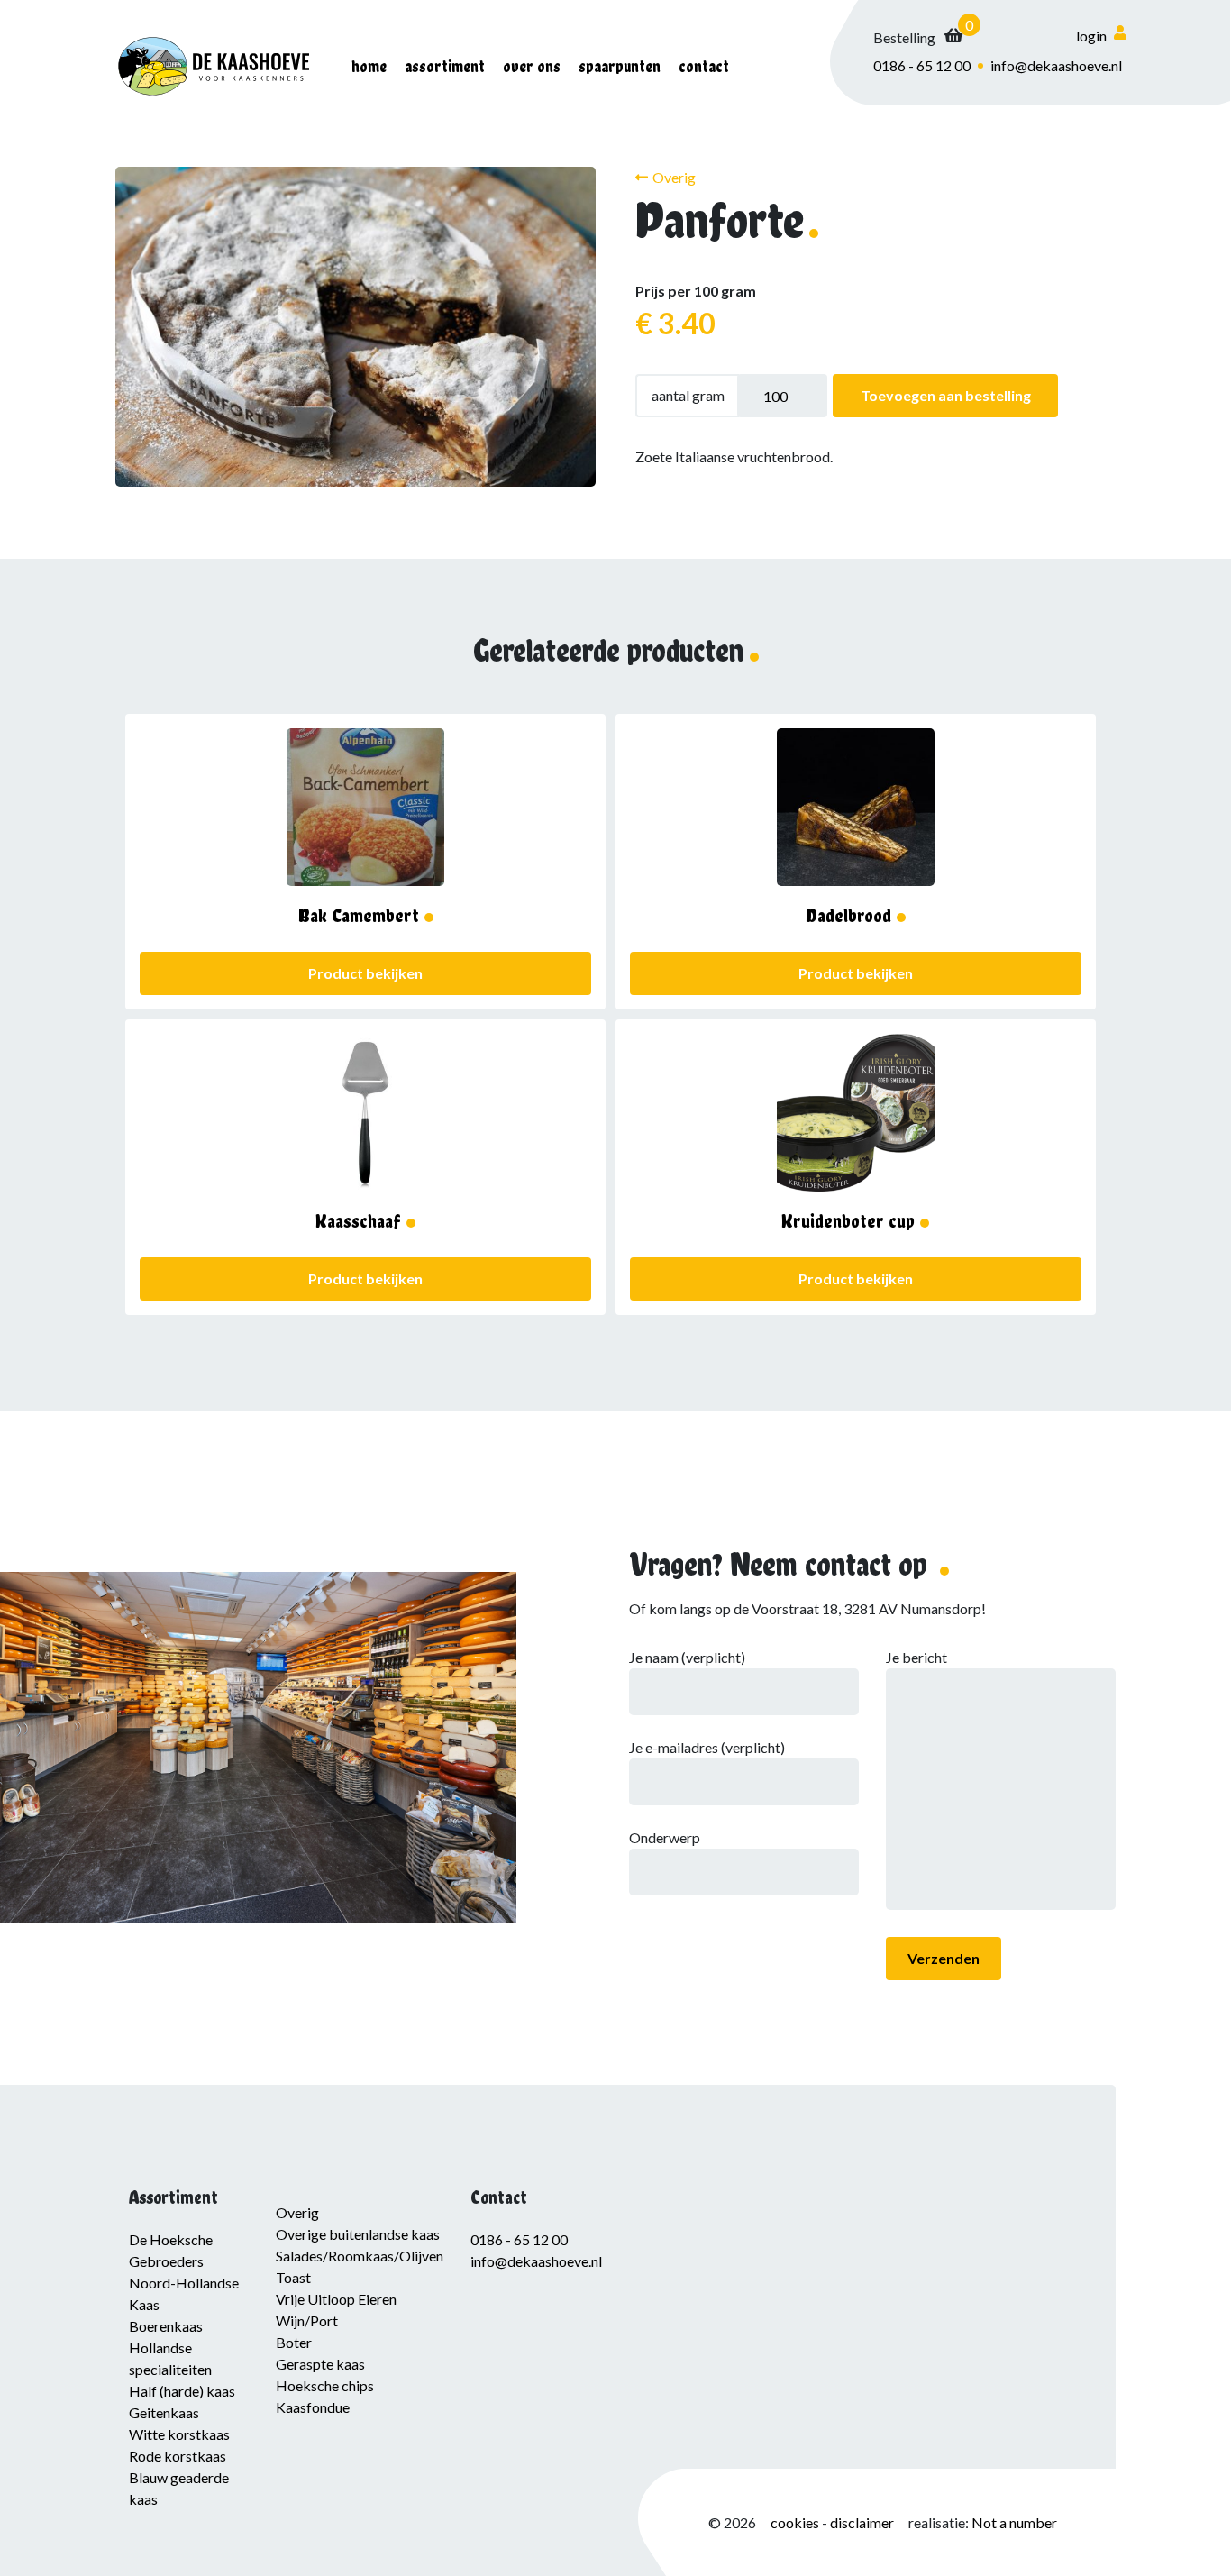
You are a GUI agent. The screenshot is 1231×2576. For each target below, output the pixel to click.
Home (369, 66)
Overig (674, 177)
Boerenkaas (166, 2326)
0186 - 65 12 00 (922, 65)
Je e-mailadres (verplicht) (707, 1747)
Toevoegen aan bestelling (946, 395)
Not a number (1014, 2522)
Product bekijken (365, 973)
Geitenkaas (164, 2412)
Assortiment (445, 66)
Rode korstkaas (178, 2456)
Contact (704, 66)
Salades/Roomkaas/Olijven (360, 2256)
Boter (294, 2342)
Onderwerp (665, 1837)
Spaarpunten (620, 66)
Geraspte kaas (320, 2364)
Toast (293, 2277)
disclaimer (862, 2522)
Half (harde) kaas (182, 2391)
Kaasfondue (313, 2407)
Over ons (532, 66)
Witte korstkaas (179, 2434)
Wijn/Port (307, 2320)
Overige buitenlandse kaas (358, 2234)
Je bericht (916, 1657)
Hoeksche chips (325, 2385)
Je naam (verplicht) (687, 1657)
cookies (796, 2522)
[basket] (918, 38)
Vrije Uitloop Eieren (336, 2299)
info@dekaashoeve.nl (1056, 65)
